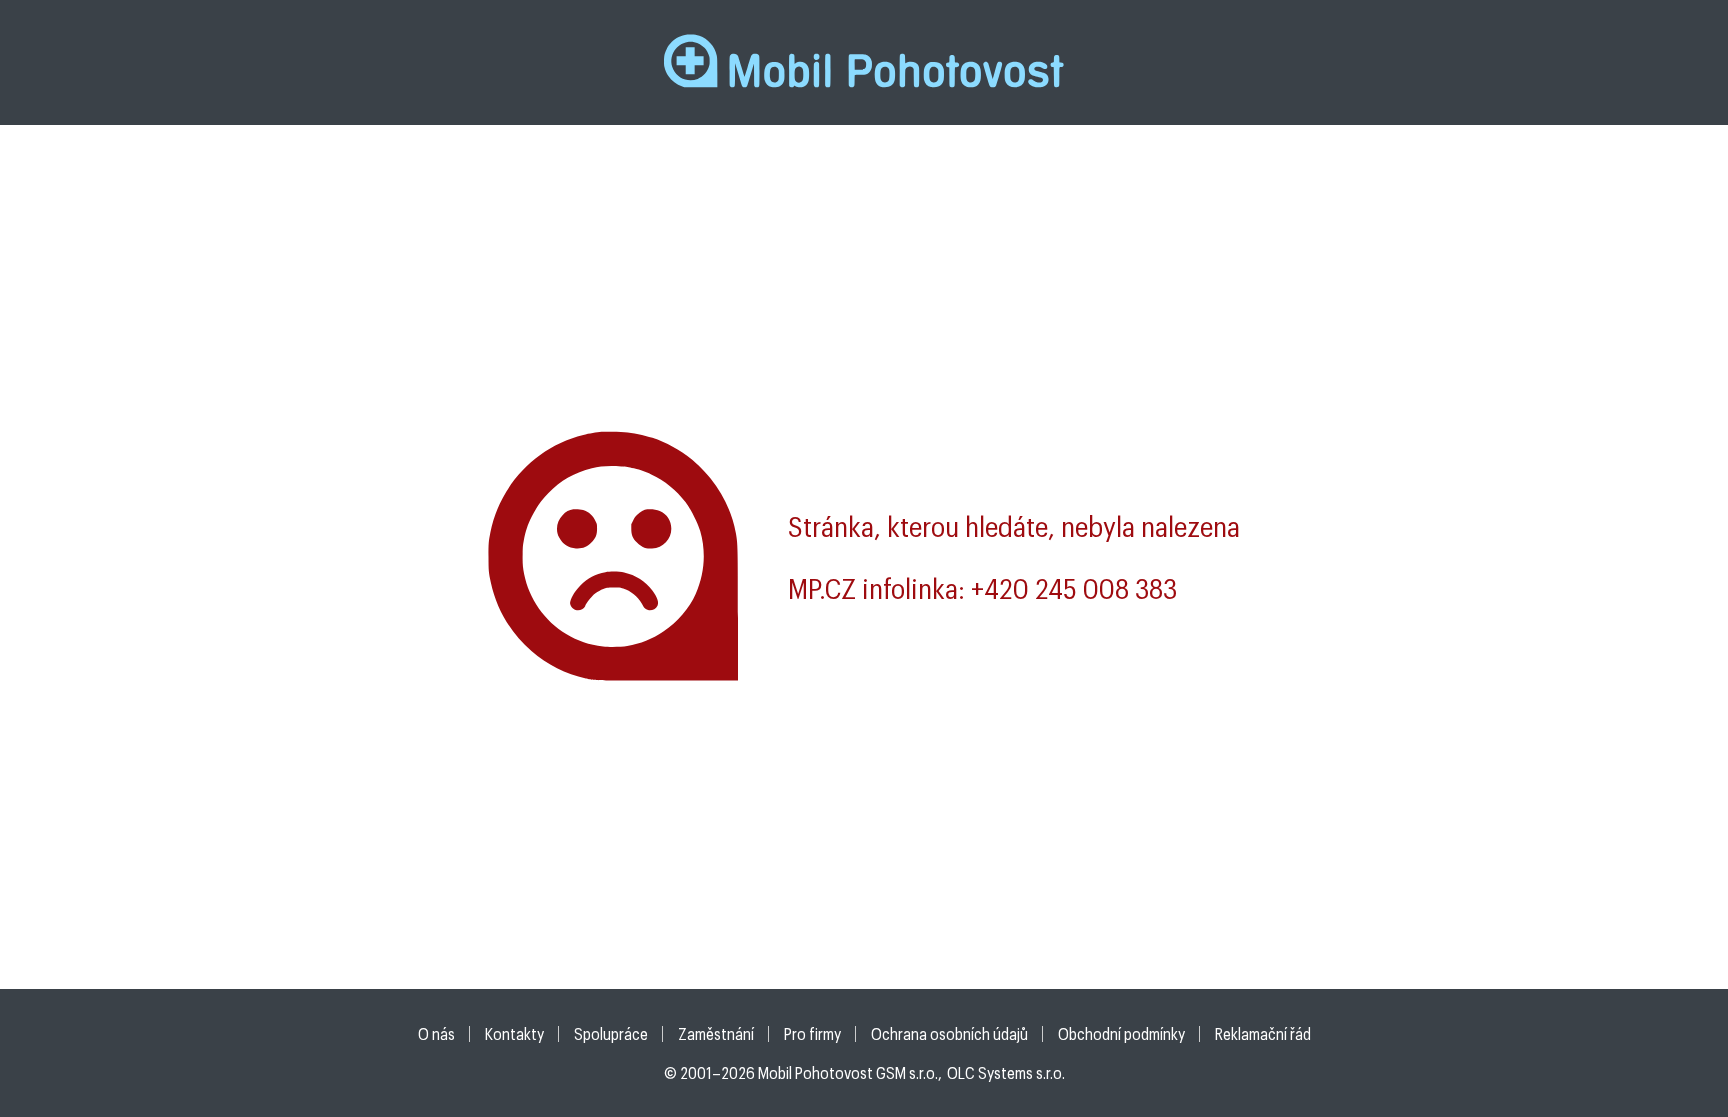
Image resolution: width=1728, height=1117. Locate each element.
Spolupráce (611, 1033)
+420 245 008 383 (1074, 588)
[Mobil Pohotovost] (864, 62)
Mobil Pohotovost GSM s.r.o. (848, 1072)
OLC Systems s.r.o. (1006, 1072)
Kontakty (514, 1033)
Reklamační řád (1263, 1033)
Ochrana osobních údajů (949, 1033)
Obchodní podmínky (1121, 1033)
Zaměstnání (716, 1033)
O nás (436, 1033)
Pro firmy (812, 1033)
